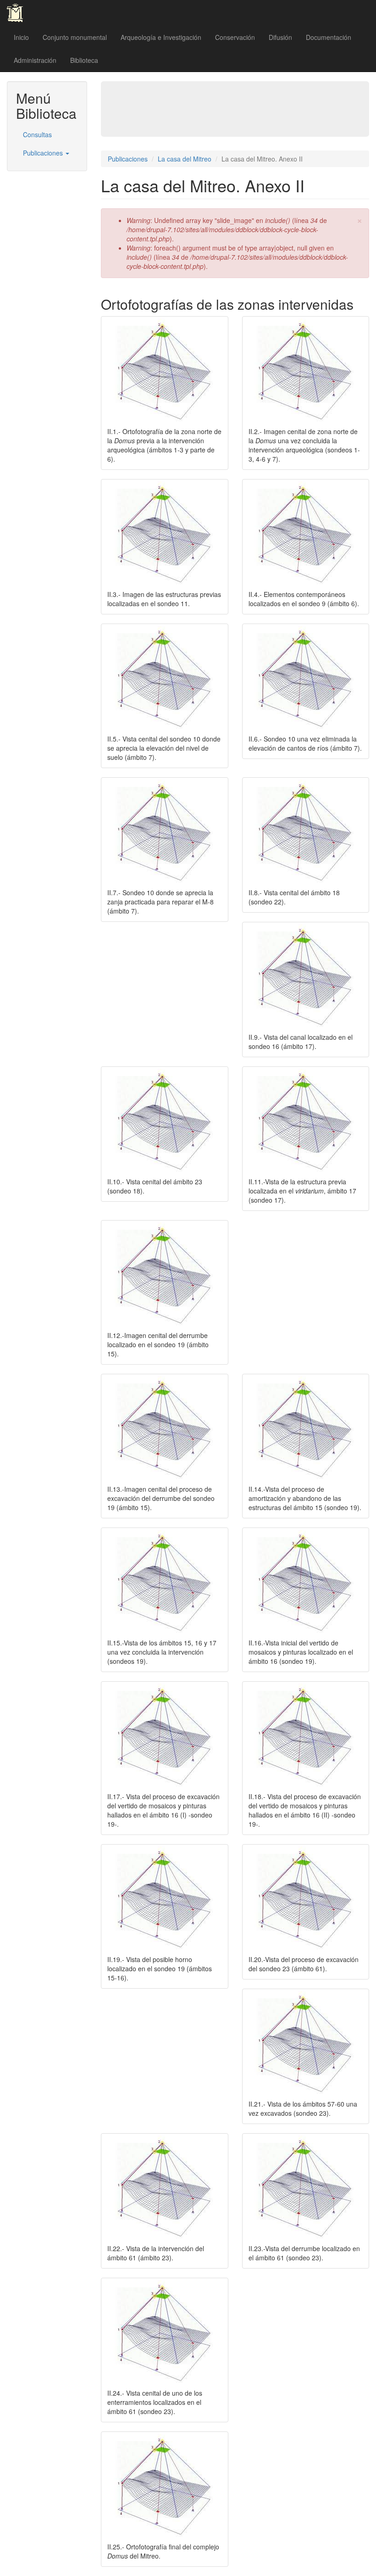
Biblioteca (84, 60)
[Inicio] (18, 13)
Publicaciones (44, 153)
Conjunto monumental (75, 37)
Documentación (329, 37)
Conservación (235, 37)
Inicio (21, 37)
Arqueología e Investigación (161, 37)
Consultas (37, 134)
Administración (35, 60)
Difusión (280, 37)
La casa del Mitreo (185, 159)
